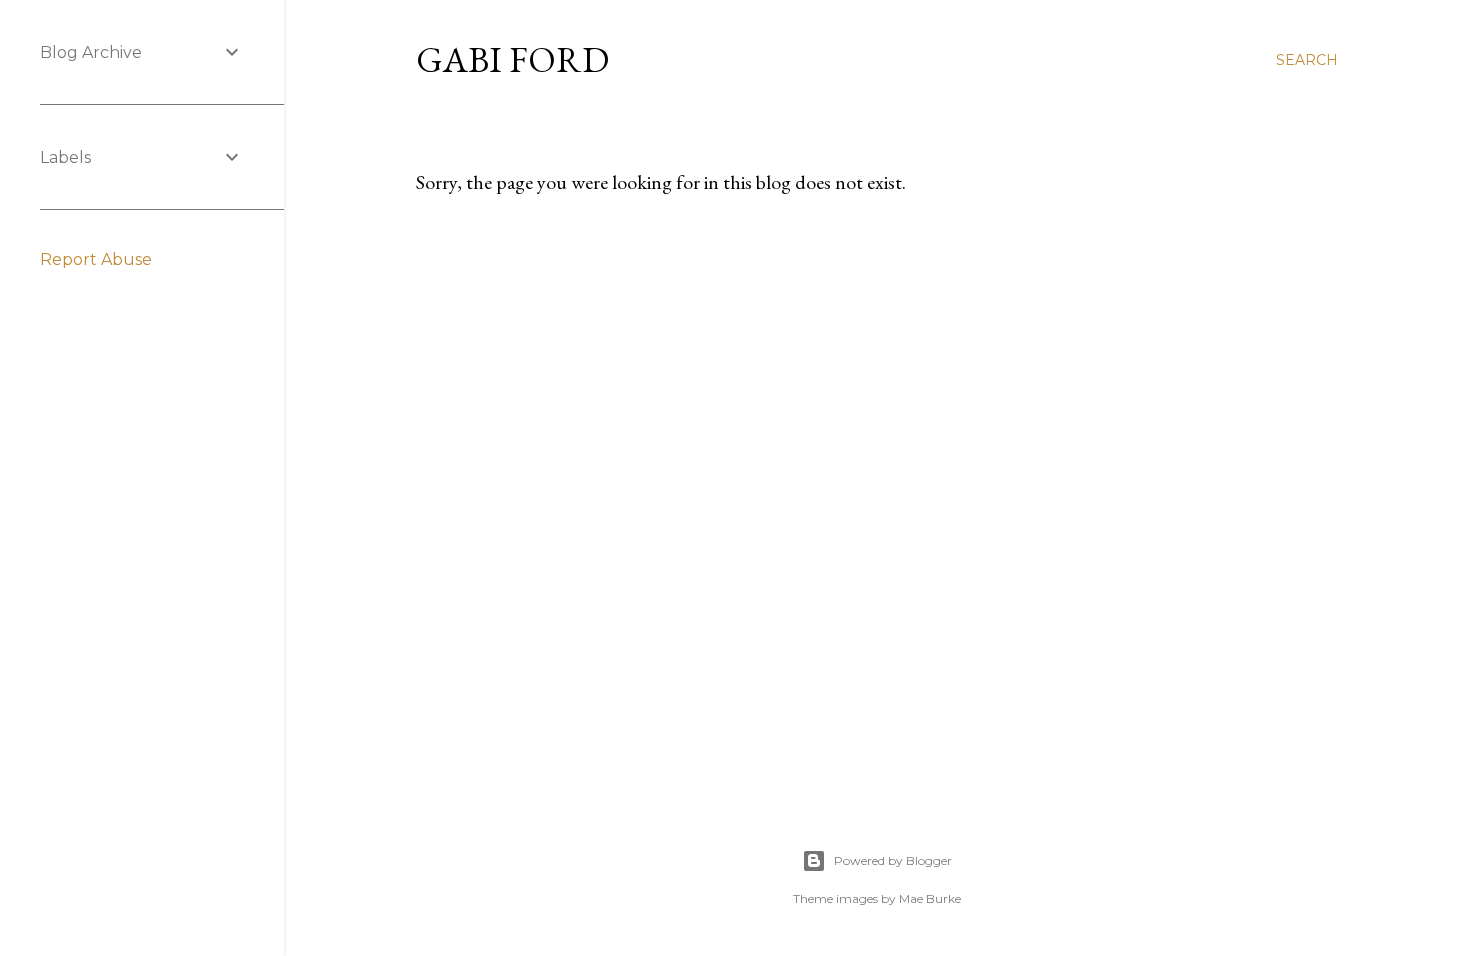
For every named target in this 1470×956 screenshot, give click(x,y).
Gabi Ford (512, 59)
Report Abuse (96, 259)
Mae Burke (930, 898)
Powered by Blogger (893, 860)
